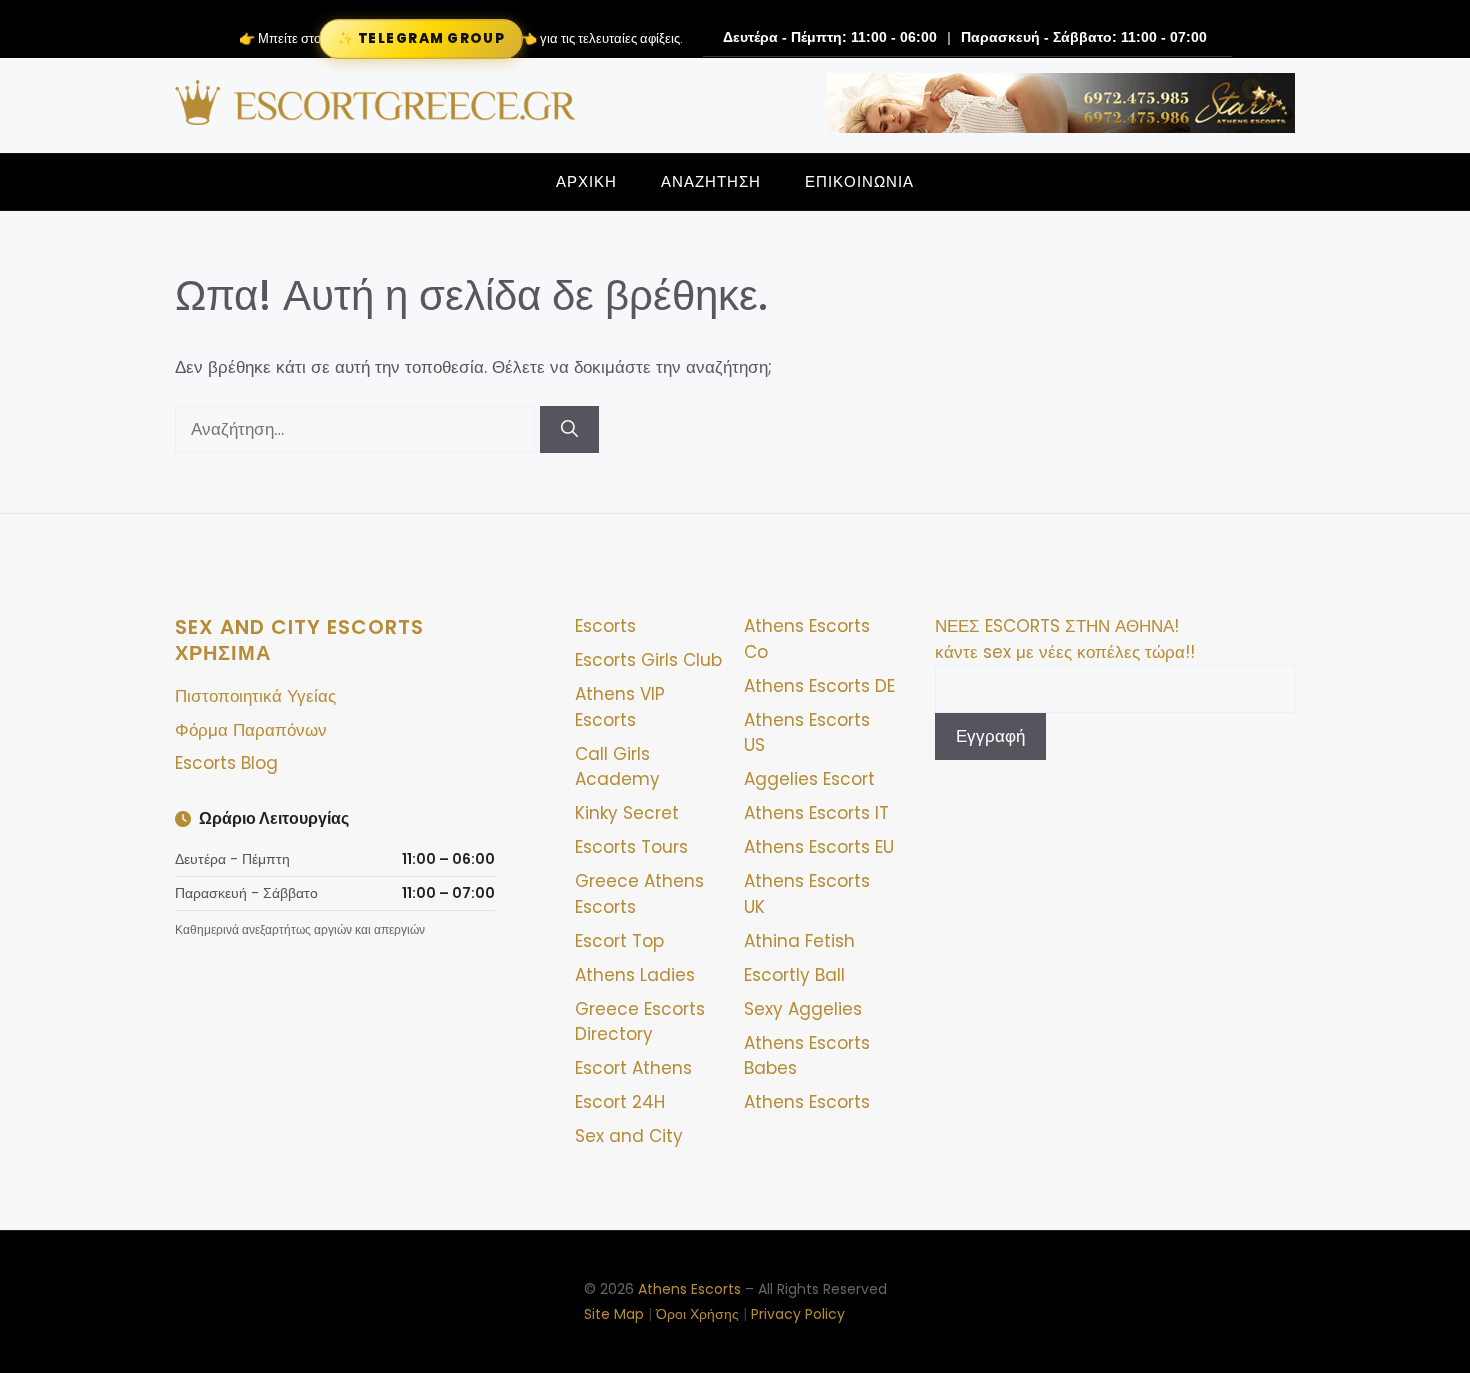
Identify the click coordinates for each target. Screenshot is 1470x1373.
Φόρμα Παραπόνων (251, 730)
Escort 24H (620, 1102)
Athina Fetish (799, 941)
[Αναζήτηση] (569, 430)
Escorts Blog (226, 763)
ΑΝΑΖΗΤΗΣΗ (711, 181)
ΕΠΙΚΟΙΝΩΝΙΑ (859, 181)
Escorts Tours (631, 847)
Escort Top (619, 941)
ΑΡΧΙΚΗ (586, 181)
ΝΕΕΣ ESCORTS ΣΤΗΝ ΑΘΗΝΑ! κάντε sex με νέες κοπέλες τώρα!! (1065, 639)
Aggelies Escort (809, 779)
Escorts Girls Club (648, 660)
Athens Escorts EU (819, 847)
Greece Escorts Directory (640, 1022)
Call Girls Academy (617, 767)
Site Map (614, 1314)
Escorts (605, 626)
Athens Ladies (635, 975)
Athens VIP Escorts (620, 707)
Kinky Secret (627, 813)
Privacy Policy (798, 1314)
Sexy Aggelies (803, 1009)
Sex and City (629, 1136)
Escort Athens (633, 1068)
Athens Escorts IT (816, 813)
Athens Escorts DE (819, 686)
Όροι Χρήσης (697, 1314)
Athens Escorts (807, 1102)
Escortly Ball (794, 975)
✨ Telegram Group (421, 38)
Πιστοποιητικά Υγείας (255, 696)
